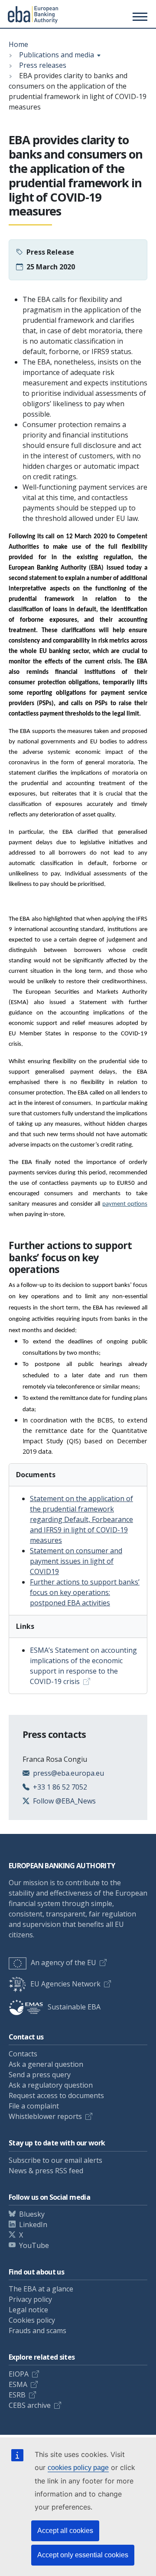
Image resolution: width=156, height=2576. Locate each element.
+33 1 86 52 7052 (60, 1787)
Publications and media (57, 55)
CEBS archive (30, 2405)
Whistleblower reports (45, 2116)
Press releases (43, 65)
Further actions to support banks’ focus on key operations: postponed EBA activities (85, 1592)
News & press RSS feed (46, 2171)
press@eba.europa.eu (68, 1773)
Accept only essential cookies (83, 2555)
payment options (125, 1204)
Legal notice (28, 2310)
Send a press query (40, 2075)
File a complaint (34, 2106)
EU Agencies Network (65, 1984)
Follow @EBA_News (64, 1801)
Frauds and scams (37, 2331)
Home (18, 44)
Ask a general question (46, 2064)
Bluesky (32, 2214)
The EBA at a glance (41, 2289)
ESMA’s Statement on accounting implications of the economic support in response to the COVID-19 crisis (83, 1666)
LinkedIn (33, 2225)
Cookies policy (32, 2320)
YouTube (34, 2245)
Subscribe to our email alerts (55, 2160)
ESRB (17, 2395)
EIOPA (19, 2374)
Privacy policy (30, 2299)
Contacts (23, 2054)
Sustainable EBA (74, 2007)
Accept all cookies (65, 2531)
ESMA (18, 2384)
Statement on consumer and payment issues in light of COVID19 (76, 1561)
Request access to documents (56, 2095)
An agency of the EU (63, 1963)
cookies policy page (78, 2468)
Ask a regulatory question (51, 2085)
